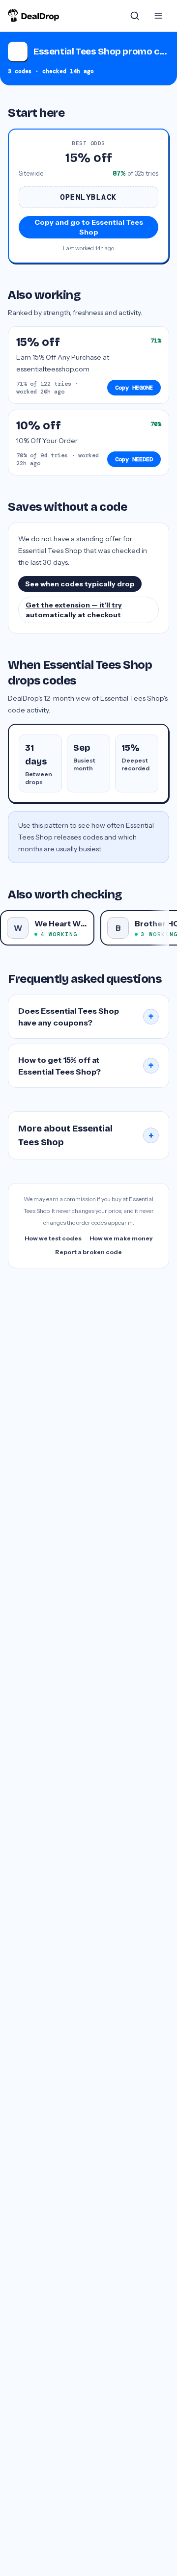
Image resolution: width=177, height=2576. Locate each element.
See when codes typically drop (80, 584)
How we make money (121, 1238)
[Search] (135, 16)
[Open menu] (158, 16)
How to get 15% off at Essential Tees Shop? (86, 1066)
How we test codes (53, 1238)
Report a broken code (88, 1252)
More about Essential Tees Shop (86, 1135)
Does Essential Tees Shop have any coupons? (86, 1017)
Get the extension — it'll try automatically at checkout (74, 610)
